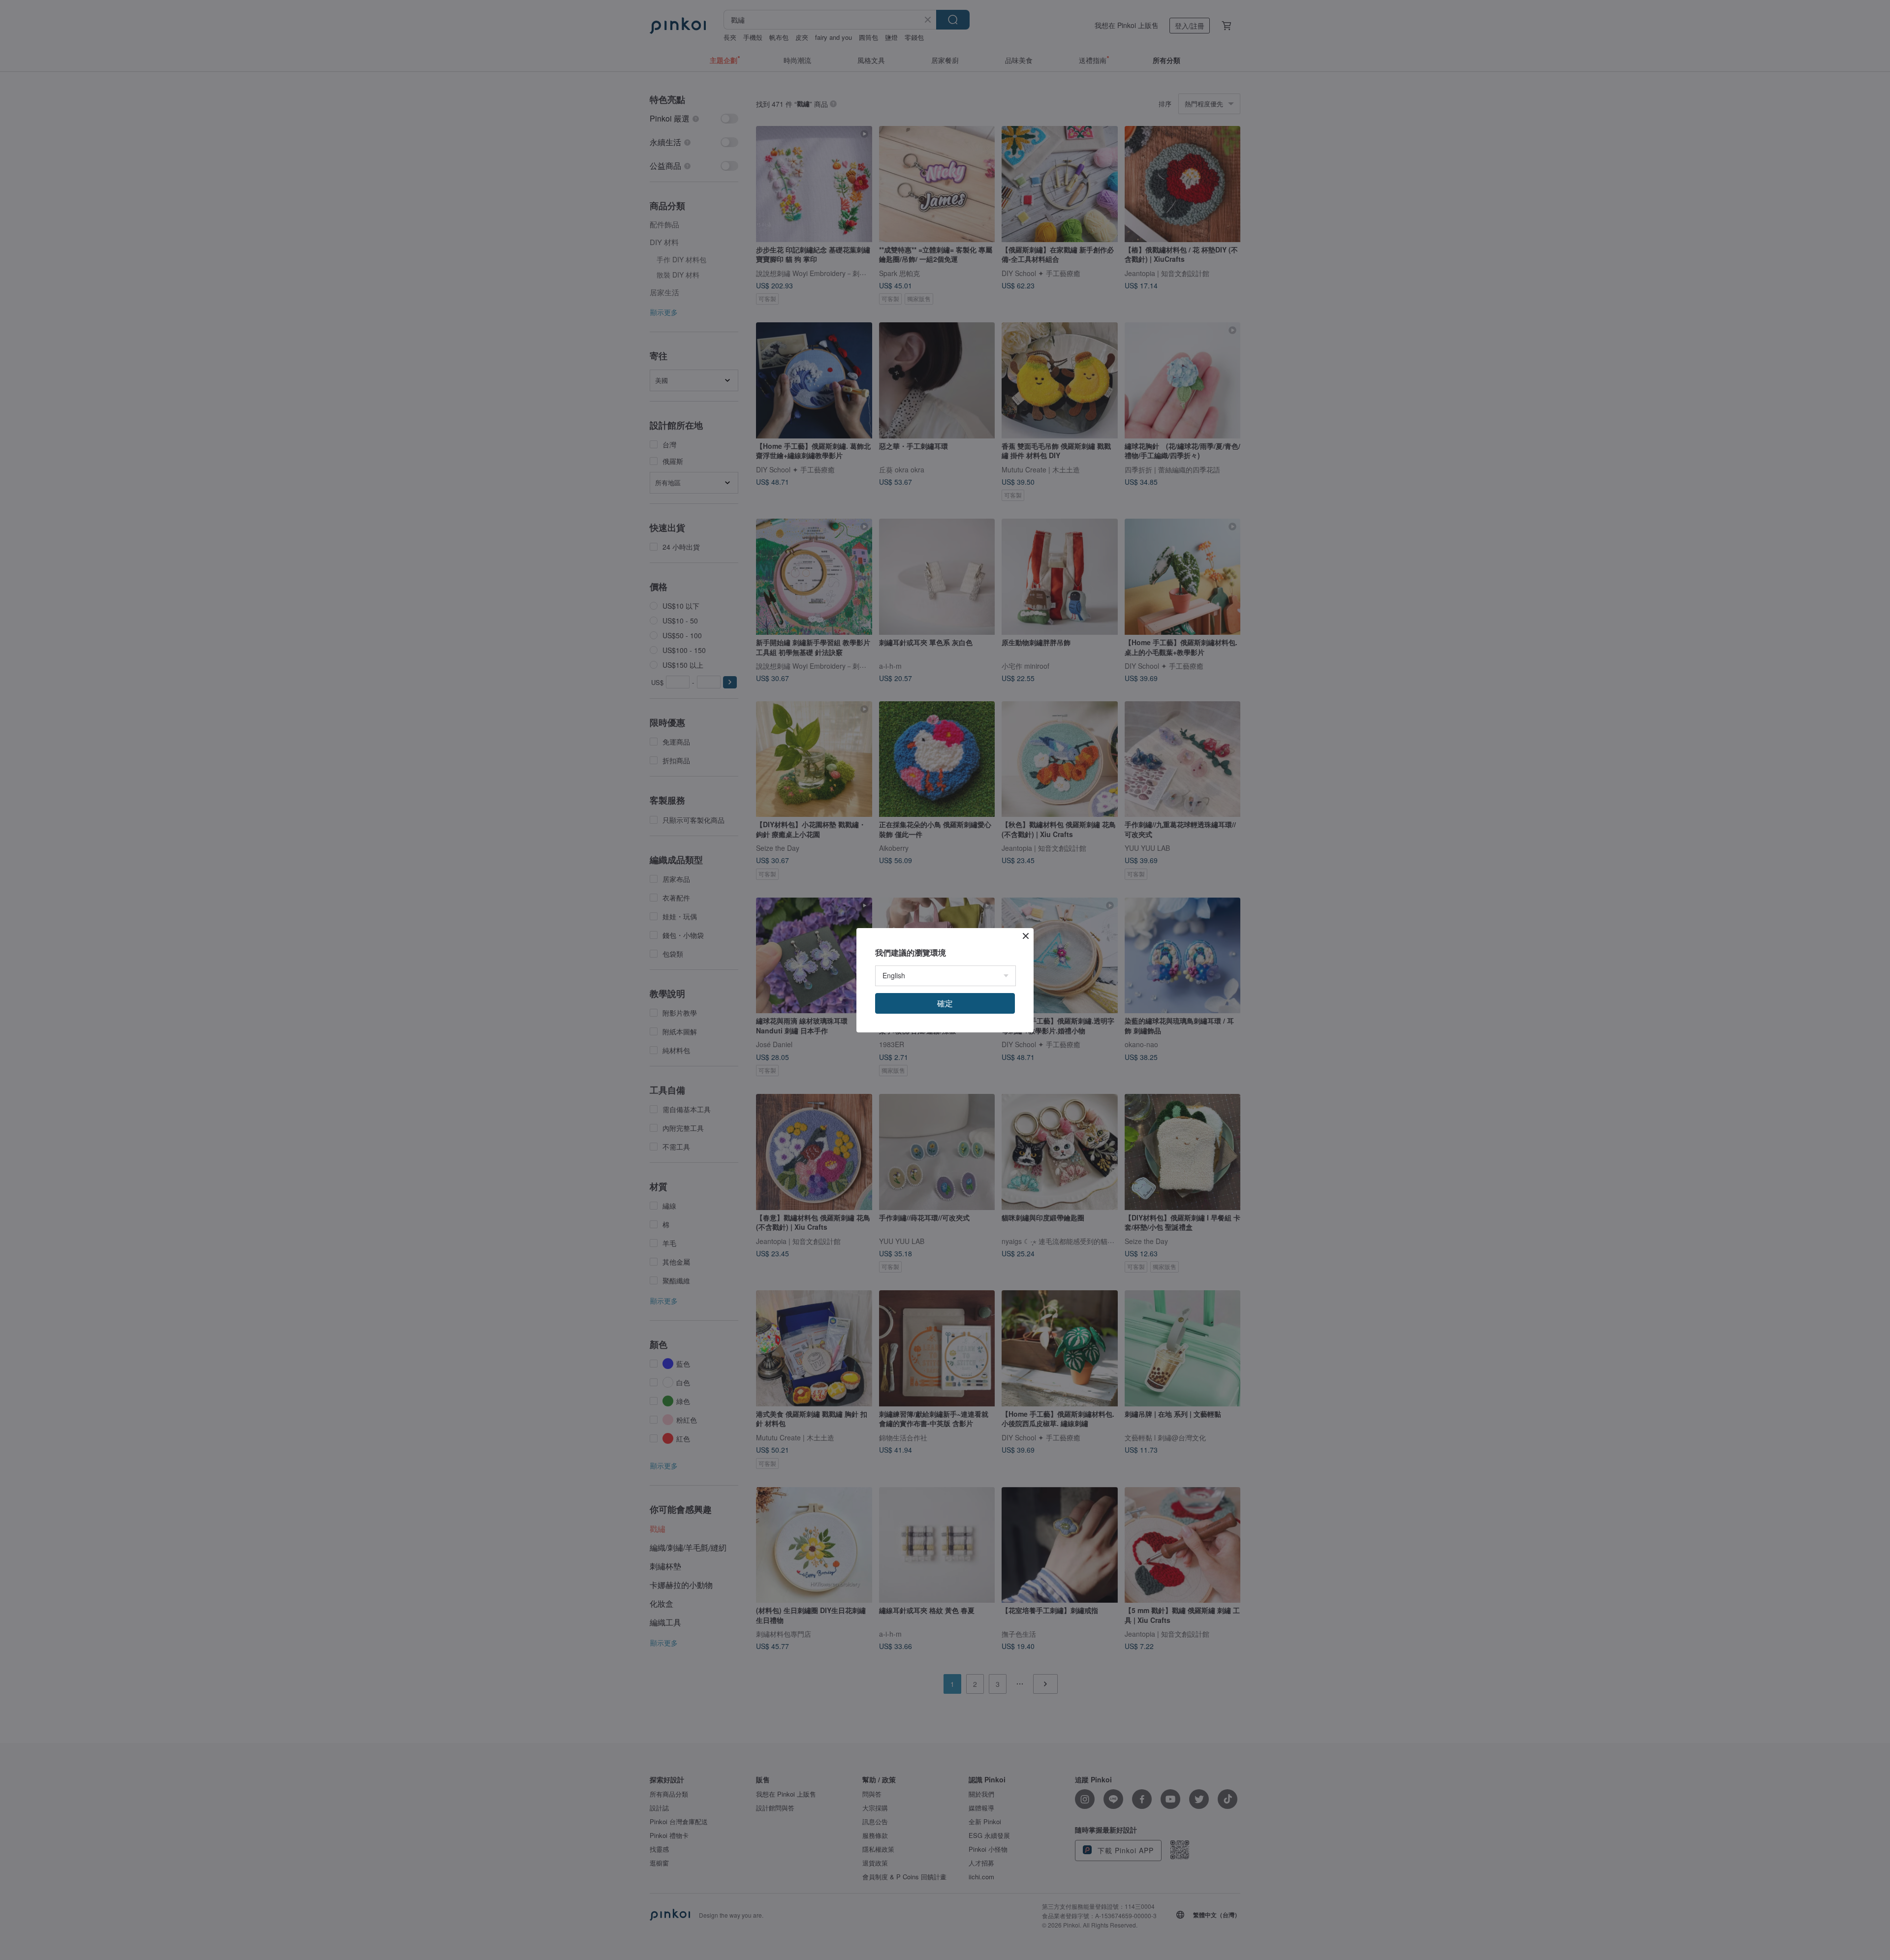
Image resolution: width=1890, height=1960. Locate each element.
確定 (945, 1003)
